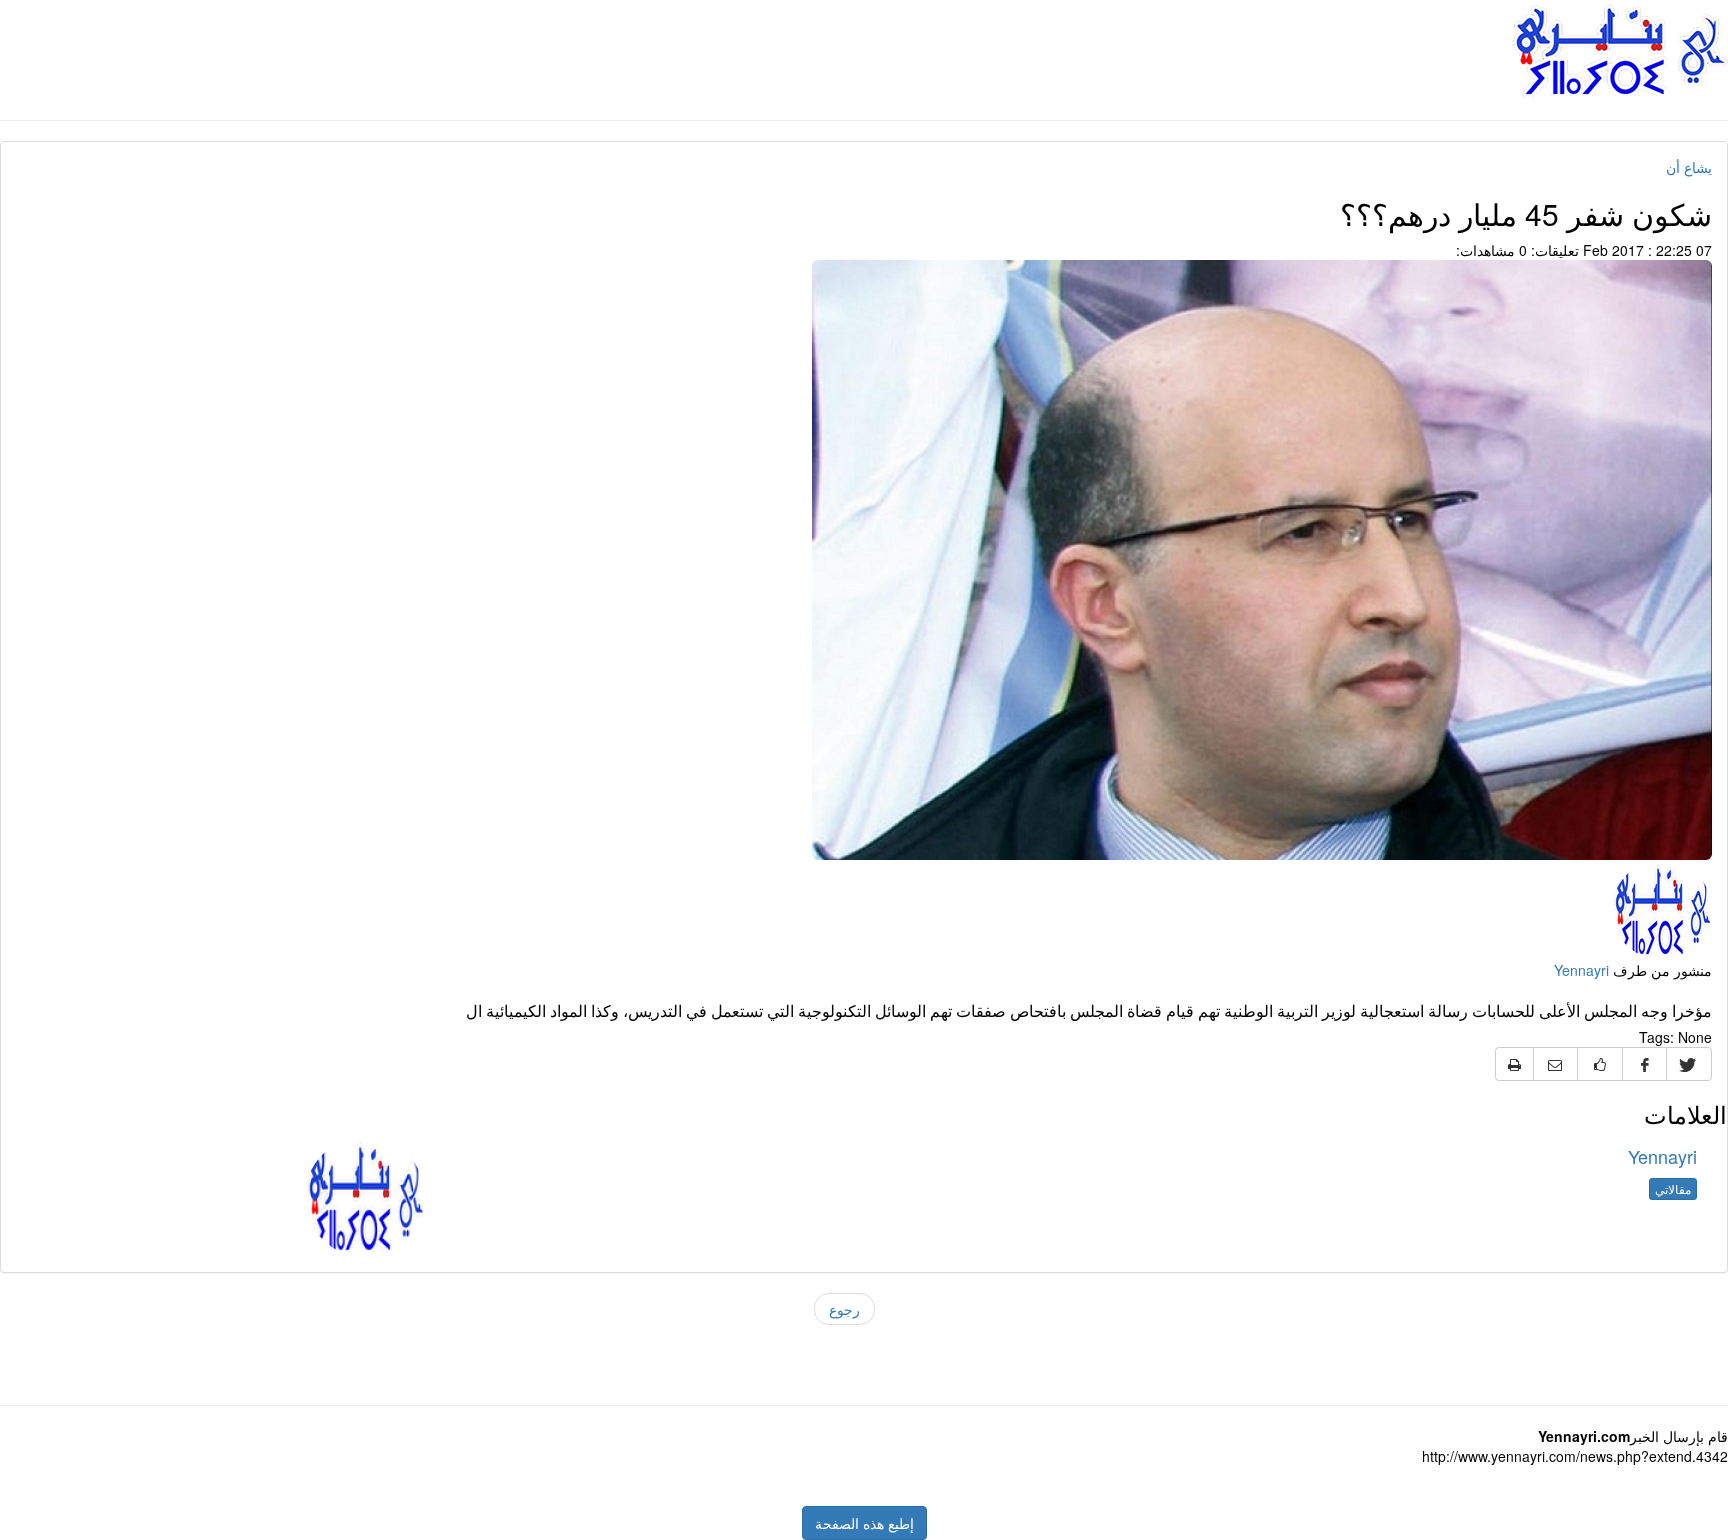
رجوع (844, 1309)
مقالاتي (1673, 1188)
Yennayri (1581, 970)
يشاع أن (1689, 167)
